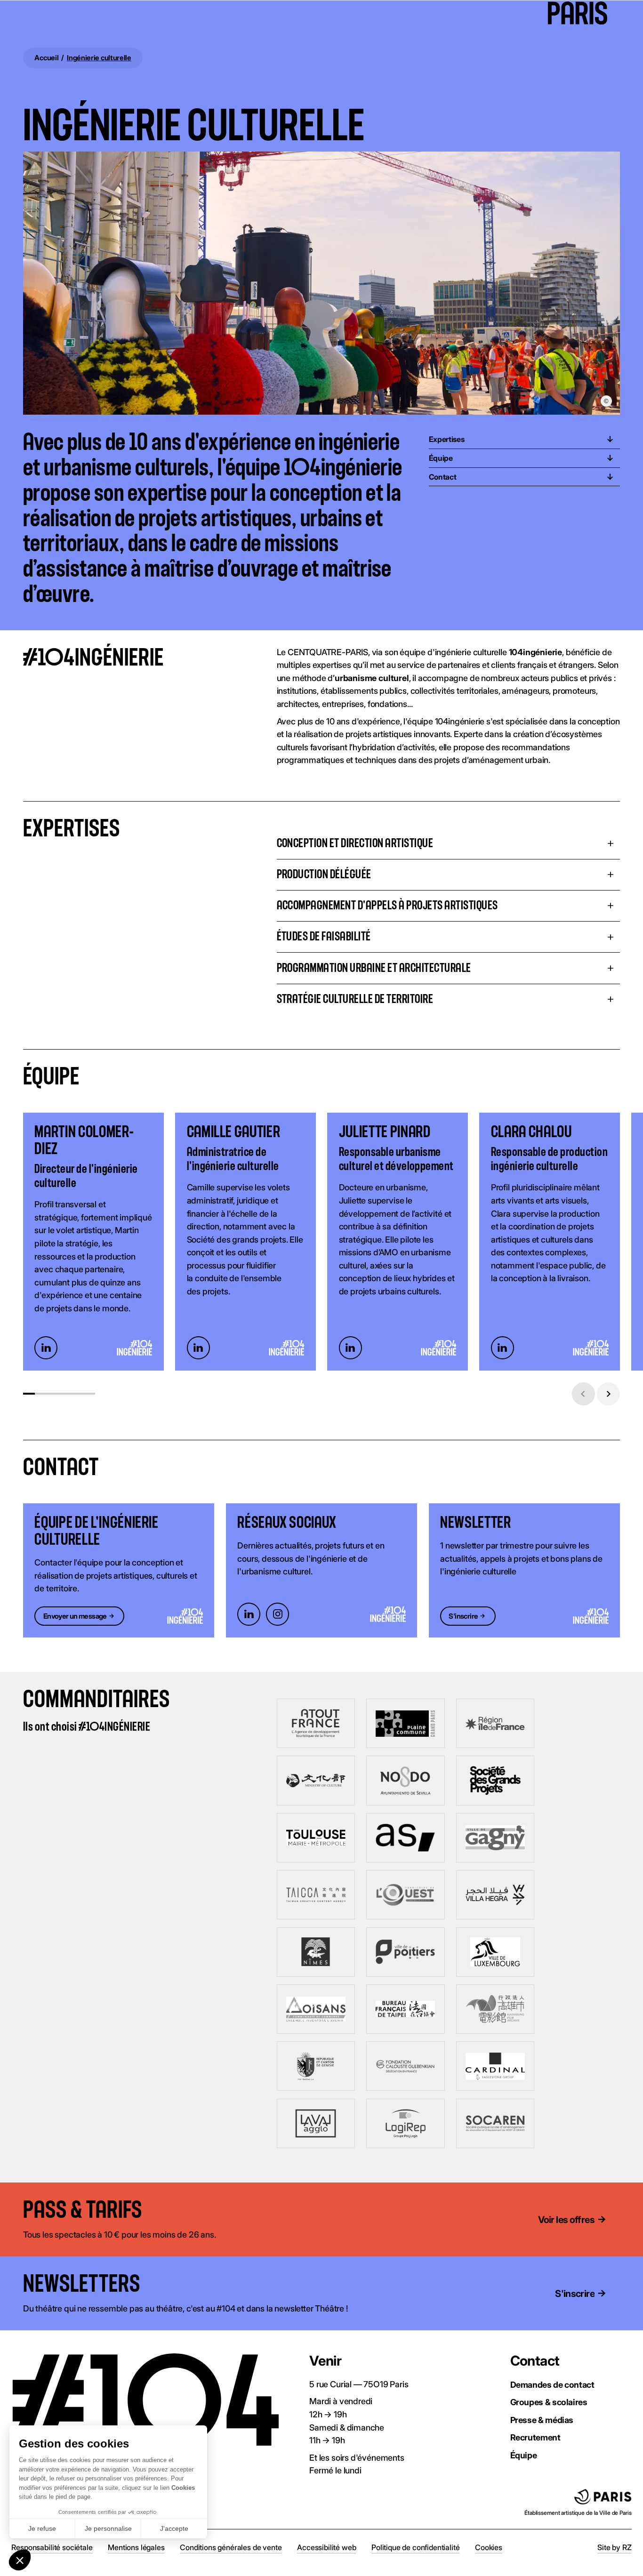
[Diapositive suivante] (608, 1394)
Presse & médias (542, 2420)
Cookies (489, 2547)
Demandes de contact (552, 2384)
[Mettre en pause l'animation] (157, 2211)
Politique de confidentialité (415, 2547)
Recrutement (535, 2437)
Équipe (524, 2455)
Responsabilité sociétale (52, 2547)
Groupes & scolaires (549, 2402)
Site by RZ (614, 2547)
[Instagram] (277, 1614)
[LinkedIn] (46, 1348)
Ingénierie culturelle (99, 58)
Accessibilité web (326, 2547)
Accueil (46, 58)
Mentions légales (136, 2547)
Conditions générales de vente (231, 2547)
